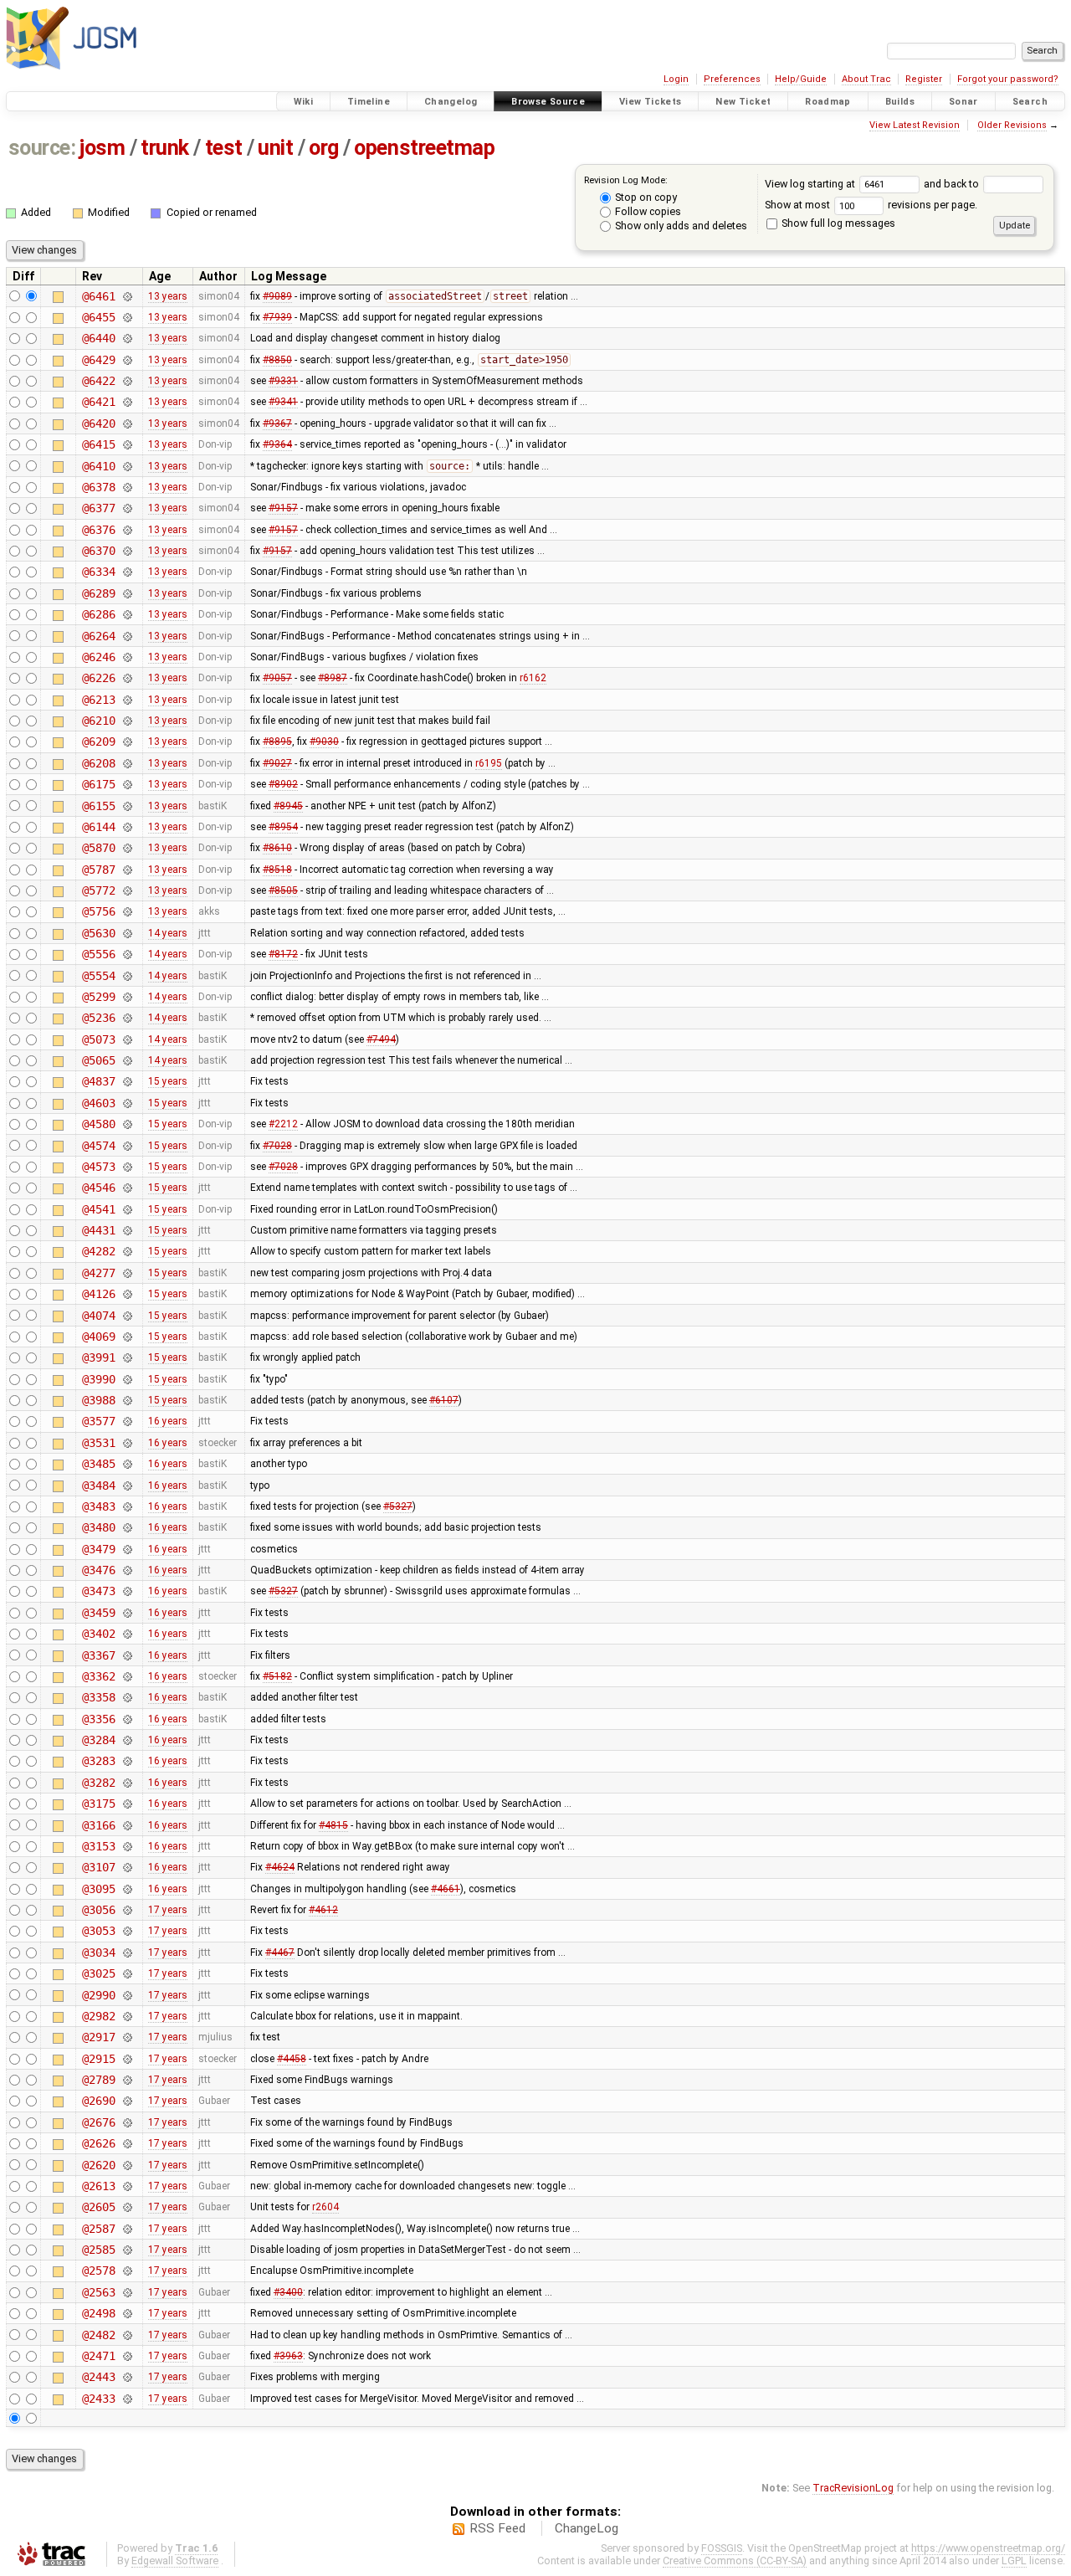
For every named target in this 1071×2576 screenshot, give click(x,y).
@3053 (98, 1931)
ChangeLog (587, 2528)
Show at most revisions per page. (871, 205)
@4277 (98, 1273)
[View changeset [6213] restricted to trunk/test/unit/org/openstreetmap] (127, 700)
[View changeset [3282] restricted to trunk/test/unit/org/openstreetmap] (127, 1783)
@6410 (98, 466)
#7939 (277, 317)
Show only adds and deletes (680, 226)
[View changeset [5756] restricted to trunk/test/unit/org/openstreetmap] (127, 911)
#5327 (398, 1506)
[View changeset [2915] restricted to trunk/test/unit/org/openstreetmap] (127, 2059)
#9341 (283, 402)
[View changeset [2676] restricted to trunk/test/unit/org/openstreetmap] (127, 2122)
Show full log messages (837, 223)
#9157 (283, 508)
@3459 (98, 1613)
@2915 (98, 2059)
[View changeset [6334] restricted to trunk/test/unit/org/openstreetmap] (127, 572)
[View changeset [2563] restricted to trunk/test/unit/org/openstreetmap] (127, 2292)
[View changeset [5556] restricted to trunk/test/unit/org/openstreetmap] (127, 954)
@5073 (98, 1039)
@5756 (98, 911)
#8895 (277, 741)
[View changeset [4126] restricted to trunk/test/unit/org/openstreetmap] (127, 1294)
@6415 (98, 444)
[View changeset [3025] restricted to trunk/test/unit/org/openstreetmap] (127, 1973)
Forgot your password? (1008, 79)
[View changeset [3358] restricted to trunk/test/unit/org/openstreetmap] (127, 1697)
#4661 (446, 1889)
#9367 (277, 423)
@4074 (98, 1316)
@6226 (98, 678)
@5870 (98, 848)
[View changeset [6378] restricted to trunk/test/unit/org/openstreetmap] (127, 487)
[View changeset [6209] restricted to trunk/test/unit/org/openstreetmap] (127, 741)
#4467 (280, 1953)
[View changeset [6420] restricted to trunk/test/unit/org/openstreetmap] (127, 423)
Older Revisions (1012, 125)
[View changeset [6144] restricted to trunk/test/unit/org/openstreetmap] (127, 827)
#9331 (283, 381)
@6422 (98, 381)
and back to (953, 184)
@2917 (98, 2037)
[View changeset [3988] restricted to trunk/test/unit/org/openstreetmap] (127, 1400)
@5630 (98, 933)
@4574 (98, 1146)
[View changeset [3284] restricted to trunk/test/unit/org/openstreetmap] (127, 1740)
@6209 (98, 741)
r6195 (489, 763)
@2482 (98, 2335)
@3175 (98, 1804)
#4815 (333, 1825)
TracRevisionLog (853, 2488)
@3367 (98, 1655)
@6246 (98, 657)
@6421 (98, 402)
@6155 (98, 806)
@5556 (98, 954)
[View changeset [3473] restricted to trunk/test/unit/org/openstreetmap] (127, 1591)
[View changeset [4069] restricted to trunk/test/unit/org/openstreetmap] (127, 1337)
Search (1030, 102)
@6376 (98, 530)
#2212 (283, 1124)
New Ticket (743, 102)
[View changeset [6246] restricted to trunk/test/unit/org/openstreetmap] (127, 657)
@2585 (98, 2250)
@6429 (98, 360)
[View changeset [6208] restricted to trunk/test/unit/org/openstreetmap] (127, 763)
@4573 (98, 1167)
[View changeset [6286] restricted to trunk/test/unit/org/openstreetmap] (127, 614)
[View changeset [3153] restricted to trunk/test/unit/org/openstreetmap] (127, 1846)
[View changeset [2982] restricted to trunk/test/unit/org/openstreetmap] (127, 2016)
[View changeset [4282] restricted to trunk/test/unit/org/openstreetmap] (127, 1251)
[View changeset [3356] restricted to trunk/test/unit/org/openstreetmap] (127, 1719)
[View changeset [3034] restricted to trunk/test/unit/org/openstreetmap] (127, 1953)
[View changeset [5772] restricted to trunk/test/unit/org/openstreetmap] (127, 890)
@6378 (98, 487)
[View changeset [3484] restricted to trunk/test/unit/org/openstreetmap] (127, 1486)
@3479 (98, 1549)
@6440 (98, 338)
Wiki (304, 102)
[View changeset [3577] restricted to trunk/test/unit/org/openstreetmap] (127, 1421)
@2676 (98, 2122)
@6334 (98, 572)
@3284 (98, 1740)
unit (275, 148)
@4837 (98, 1081)
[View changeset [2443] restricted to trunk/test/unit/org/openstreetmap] (127, 2377)
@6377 (98, 508)
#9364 (277, 444)
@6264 (98, 636)
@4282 (98, 1251)
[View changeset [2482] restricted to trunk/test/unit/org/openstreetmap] (127, 2335)
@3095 (98, 1889)
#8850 (277, 360)
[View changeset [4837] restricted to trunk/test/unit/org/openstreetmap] (127, 1081)
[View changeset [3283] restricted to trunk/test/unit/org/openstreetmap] (127, 1761)
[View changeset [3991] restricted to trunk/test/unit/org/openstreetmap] (127, 1357)
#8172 (283, 954)
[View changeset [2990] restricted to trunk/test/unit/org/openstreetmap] (127, 1995)
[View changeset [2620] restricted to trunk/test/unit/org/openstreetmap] (127, 2165)
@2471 (98, 2356)
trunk (165, 148)
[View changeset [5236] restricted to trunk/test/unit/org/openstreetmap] (127, 1018)
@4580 (98, 1124)
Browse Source (548, 102)
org (324, 148)
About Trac (866, 79)
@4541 (98, 1209)
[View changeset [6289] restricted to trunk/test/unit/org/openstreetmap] (127, 593)
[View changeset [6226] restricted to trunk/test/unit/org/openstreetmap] (127, 678)
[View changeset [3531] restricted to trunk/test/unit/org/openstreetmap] (127, 1443)
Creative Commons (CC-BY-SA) (735, 2561)
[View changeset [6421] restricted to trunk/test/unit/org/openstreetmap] (127, 402)
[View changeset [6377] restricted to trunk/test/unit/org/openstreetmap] (127, 508)
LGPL (1014, 2561)
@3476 (98, 1570)
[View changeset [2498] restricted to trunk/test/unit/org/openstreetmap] (127, 2313)
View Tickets (651, 102)
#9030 (324, 741)
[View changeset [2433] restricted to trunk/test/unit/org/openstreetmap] (127, 2399)
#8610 (277, 848)
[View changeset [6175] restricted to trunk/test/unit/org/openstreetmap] (127, 784)
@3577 (98, 1421)
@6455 (98, 317)
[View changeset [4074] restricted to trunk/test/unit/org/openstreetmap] (127, 1316)
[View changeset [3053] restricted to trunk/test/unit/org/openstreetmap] (127, 1931)
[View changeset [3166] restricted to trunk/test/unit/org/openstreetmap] (127, 1825)
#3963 (288, 2356)
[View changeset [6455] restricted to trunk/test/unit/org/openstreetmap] (127, 317)
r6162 (533, 678)
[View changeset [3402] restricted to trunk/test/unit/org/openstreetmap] (127, 1634)
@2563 (98, 2292)
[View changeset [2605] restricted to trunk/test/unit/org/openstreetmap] (127, 2207)
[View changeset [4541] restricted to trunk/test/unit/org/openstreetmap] (127, 1209)
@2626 (98, 2143)
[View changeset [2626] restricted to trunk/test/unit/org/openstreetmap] (127, 2143)
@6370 (98, 551)
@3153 (98, 1846)
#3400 (288, 2292)
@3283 (98, 1761)
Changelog (451, 102)
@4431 (98, 1230)
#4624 (280, 1867)
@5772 (98, 890)
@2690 (98, 2101)
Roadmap (828, 102)
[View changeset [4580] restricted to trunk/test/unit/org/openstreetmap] (127, 1124)
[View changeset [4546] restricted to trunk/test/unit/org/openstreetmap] (127, 1188)
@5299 (98, 997)
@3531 (98, 1443)
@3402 (98, 1634)
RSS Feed (497, 2528)
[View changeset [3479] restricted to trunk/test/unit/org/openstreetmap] (127, 1549)
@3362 (98, 1676)
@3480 (98, 1527)
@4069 (98, 1337)
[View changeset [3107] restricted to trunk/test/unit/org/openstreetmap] (127, 1867)
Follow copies (647, 211)
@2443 (98, 2377)
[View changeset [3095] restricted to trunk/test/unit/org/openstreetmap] (127, 1889)
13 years (168, 296)
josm (102, 148)
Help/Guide (801, 79)
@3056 (98, 1910)
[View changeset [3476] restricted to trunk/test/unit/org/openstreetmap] (127, 1570)
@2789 (98, 2080)
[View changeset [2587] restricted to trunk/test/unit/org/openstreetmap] (127, 2229)
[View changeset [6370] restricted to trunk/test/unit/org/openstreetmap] (127, 551)
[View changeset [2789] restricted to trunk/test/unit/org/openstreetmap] (127, 2080)
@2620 (98, 2165)
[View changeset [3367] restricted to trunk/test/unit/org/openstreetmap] (127, 1655)
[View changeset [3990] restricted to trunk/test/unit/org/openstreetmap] (127, 1379)
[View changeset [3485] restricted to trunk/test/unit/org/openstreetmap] (127, 1464)
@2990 (98, 1995)
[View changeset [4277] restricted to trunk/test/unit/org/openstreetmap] (127, 1273)
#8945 (288, 806)
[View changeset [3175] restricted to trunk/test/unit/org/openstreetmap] (127, 1804)
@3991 (98, 1357)
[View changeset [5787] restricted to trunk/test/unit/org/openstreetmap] (127, 870)
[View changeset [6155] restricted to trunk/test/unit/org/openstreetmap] (127, 806)
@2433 (98, 2399)
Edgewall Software (175, 2561)
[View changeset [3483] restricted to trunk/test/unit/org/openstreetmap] (127, 1506)
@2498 (98, 2313)
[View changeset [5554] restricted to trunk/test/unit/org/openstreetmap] (127, 976)
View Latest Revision (915, 125)
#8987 (333, 678)
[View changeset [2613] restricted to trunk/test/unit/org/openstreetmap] (127, 2186)
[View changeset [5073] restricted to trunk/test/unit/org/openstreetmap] (127, 1039)
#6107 (444, 1400)
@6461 (98, 296)
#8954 (283, 827)
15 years (168, 1081)
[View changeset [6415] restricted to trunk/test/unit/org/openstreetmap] (127, 444)
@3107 (98, 1867)
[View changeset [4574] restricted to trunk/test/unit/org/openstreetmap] (127, 1146)
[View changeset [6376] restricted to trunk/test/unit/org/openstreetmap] (127, 530)
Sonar (963, 102)
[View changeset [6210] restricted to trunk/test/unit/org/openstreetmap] (127, 721)
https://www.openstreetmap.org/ (988, 2548)
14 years (168, 933)
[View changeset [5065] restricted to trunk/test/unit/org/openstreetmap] (127, 1060)
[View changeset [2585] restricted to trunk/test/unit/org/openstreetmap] (127, 2250)
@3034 (98, 1953)
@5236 (98, 1018)
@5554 (98, 976)
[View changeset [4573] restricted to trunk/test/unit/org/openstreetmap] (127, 1167)
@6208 (98, 763)
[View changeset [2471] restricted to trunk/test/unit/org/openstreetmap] (127, 2356)
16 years (168, 1421)
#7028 (277, 1146)
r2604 (325, 2207)
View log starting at (811, 184)
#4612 (323, 1910)
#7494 (381, 1039)
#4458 (292, 2059)
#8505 (283, 890)
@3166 (98, 1825)
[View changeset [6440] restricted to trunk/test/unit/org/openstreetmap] (127, 338)
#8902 (283, 784)
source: (42, 148)
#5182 (277, 1676)
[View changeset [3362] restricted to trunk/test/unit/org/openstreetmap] (127, 1676)
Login (676, 79)
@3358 (98, 1697)
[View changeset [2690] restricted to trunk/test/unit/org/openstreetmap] (127, 2101)
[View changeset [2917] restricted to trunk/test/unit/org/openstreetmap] (127, 2037)
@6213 (98, 700)
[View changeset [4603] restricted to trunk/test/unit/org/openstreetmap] (127, 1103)
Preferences (732, 79)
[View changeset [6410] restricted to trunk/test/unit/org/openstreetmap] (127, 466)
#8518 (277, 870)
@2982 (98, 2016)
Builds (900, 102)
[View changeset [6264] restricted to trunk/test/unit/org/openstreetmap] (127, 636)
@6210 (98, 721)
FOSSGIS (722, 2548)
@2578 (98, 2271)
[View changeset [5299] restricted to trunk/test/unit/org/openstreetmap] (127, 997)
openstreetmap (424, 148)
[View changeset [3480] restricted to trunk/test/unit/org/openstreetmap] (127, 1527)
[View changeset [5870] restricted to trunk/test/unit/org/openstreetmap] (127, 848)
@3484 (98, 1486)
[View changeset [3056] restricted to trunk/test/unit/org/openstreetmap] (127, 1910)
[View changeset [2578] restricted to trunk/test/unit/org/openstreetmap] (127, 2271)
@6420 (98, 423)
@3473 (98, 1591)
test (224, 148)
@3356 (98, 1719)
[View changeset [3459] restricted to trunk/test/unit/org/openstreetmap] (127, 1613)
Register (924, 79)
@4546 (98, 1188)
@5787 (98, 870)
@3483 (98, 1506)
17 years (168, 1910)
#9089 (277, 296)
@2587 (98, 2229)
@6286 (98, 614)
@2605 (98, 2207)
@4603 (98, 1103)
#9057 (277, 678)
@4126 (98, 1294)
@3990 (98, 1379)
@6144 (98, 827)
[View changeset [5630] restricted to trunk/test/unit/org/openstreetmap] (127, 933)
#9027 (277, 763)
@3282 (98, 1783)
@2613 (98, 2186)
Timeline (369, 102)
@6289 (98, 593)
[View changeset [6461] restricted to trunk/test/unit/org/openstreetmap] (127, 296)
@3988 (98, 1400)
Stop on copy (645, 197)
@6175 (98, 784)
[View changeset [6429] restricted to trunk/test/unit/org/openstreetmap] (127, 360)
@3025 (98, 1973)
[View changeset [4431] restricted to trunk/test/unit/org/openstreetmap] (127, 1230)
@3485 (98, 1464)
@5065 (98, 1060)
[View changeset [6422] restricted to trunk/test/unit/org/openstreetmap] (127, 381)
